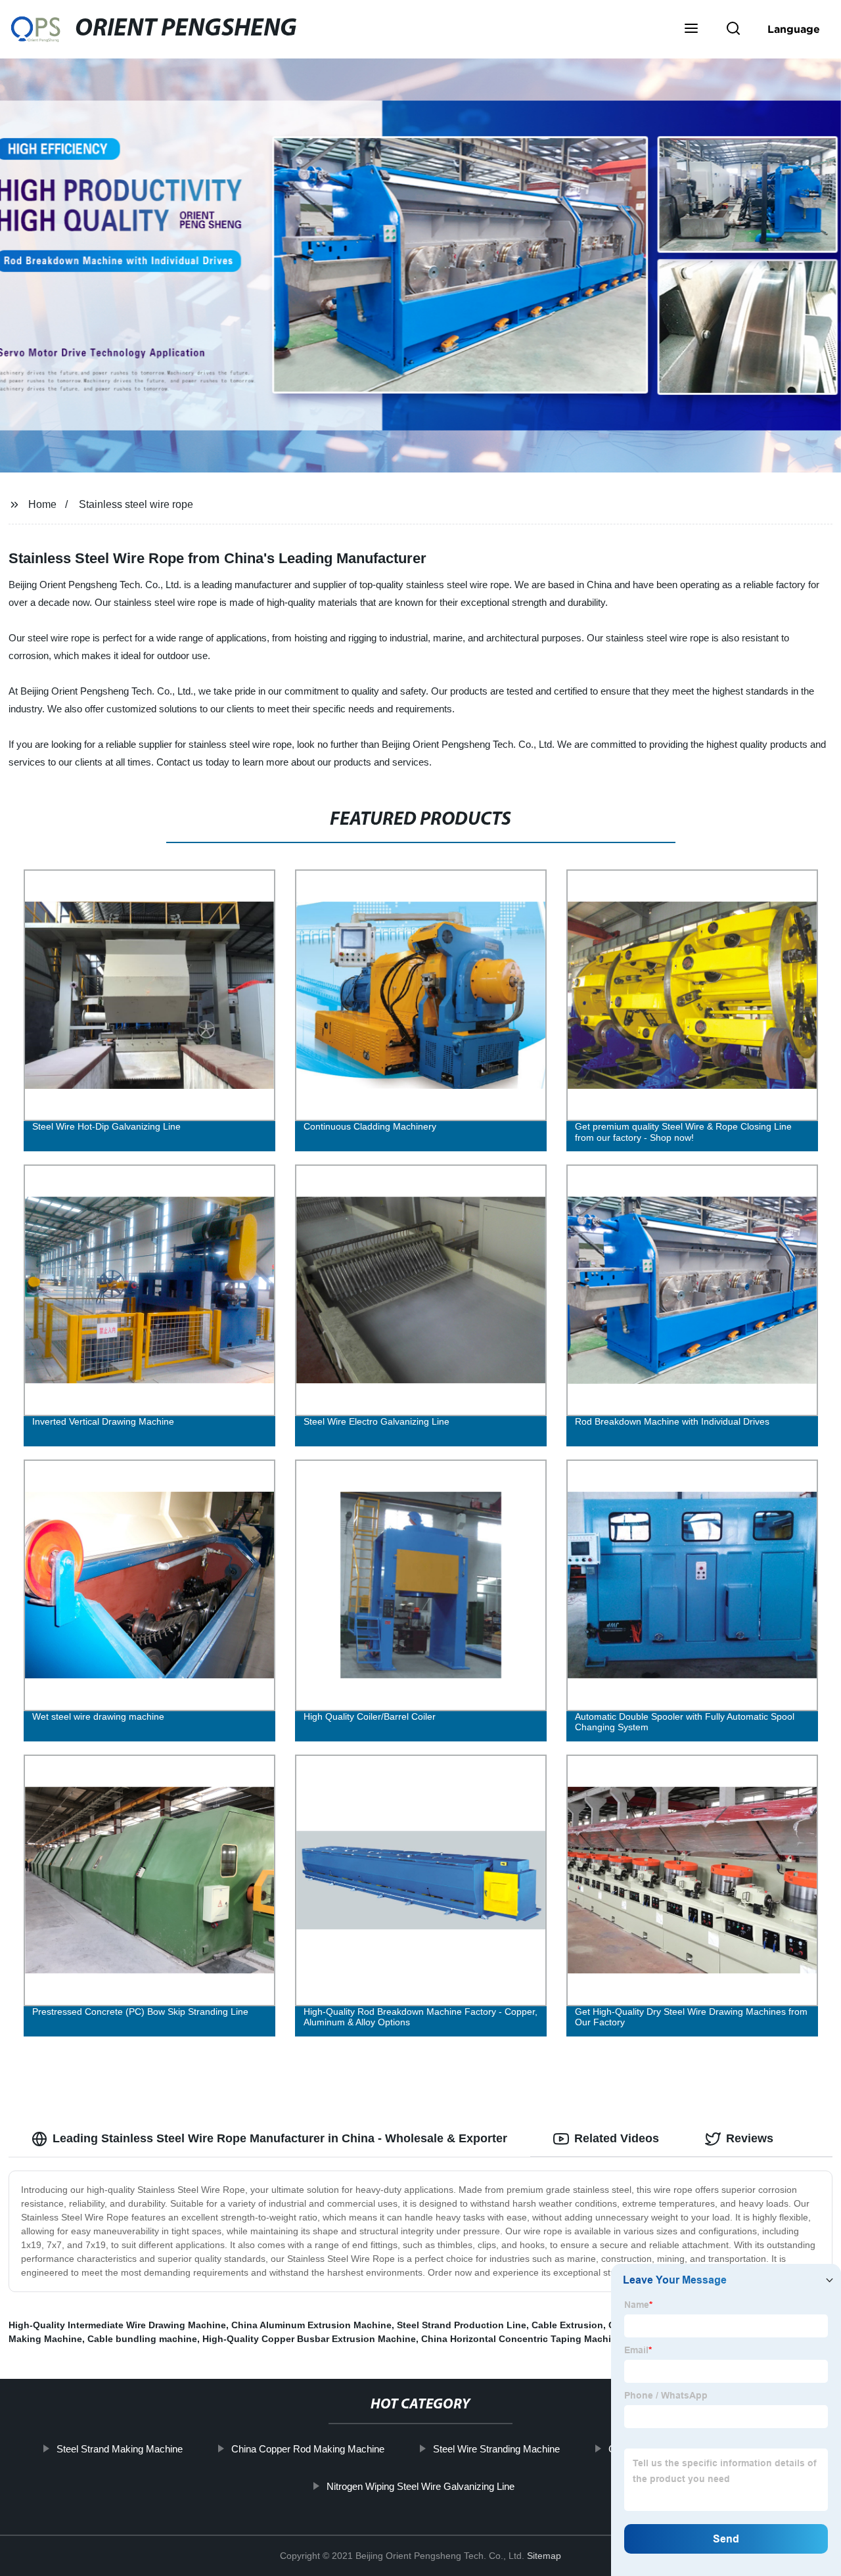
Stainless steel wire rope (136, 504)
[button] (691, 30)
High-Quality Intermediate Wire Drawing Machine (117, 2325)
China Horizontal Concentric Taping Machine (522, 2339)
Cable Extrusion (567, 2325)
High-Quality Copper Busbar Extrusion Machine (309, 2339)
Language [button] (794, 29)
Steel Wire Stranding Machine (496, 2449)
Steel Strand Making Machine (120, 2449)
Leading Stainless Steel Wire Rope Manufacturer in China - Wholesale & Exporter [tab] (280, 2138)
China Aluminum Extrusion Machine (311, 2325)
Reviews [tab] (750, 2138)
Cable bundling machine (142, 2339)
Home (42, 504)
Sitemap (544, 2556)
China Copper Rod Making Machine (308, 2449)
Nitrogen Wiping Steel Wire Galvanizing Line (420, 2486)
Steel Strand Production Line (462, 2325)
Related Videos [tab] (617, 2138)
